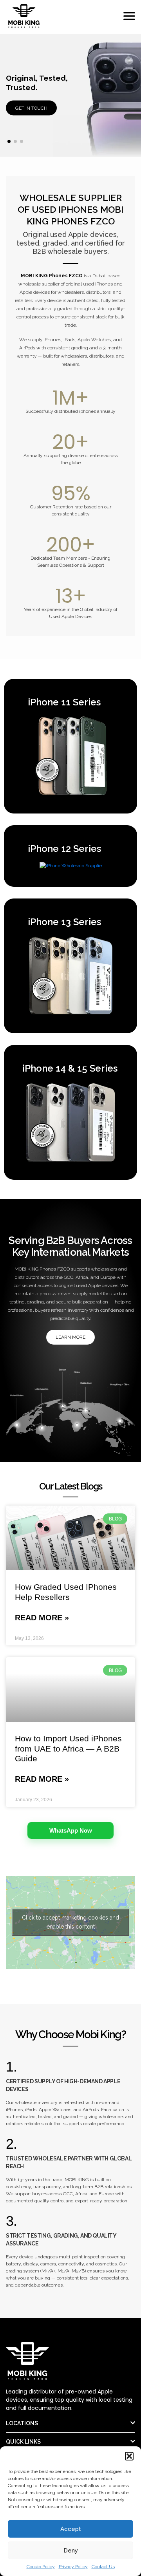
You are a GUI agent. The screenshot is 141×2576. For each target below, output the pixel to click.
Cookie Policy (41, 2567)
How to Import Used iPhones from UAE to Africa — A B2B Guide (68, 1748)
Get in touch (31, 108)
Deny (71, 2551)
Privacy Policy (73, 2567)
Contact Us (103, 2567)
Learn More (70, 1337)
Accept (71, 2529)
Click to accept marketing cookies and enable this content (70, 1922)
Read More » (42, 1618)
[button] (129, 2456)
